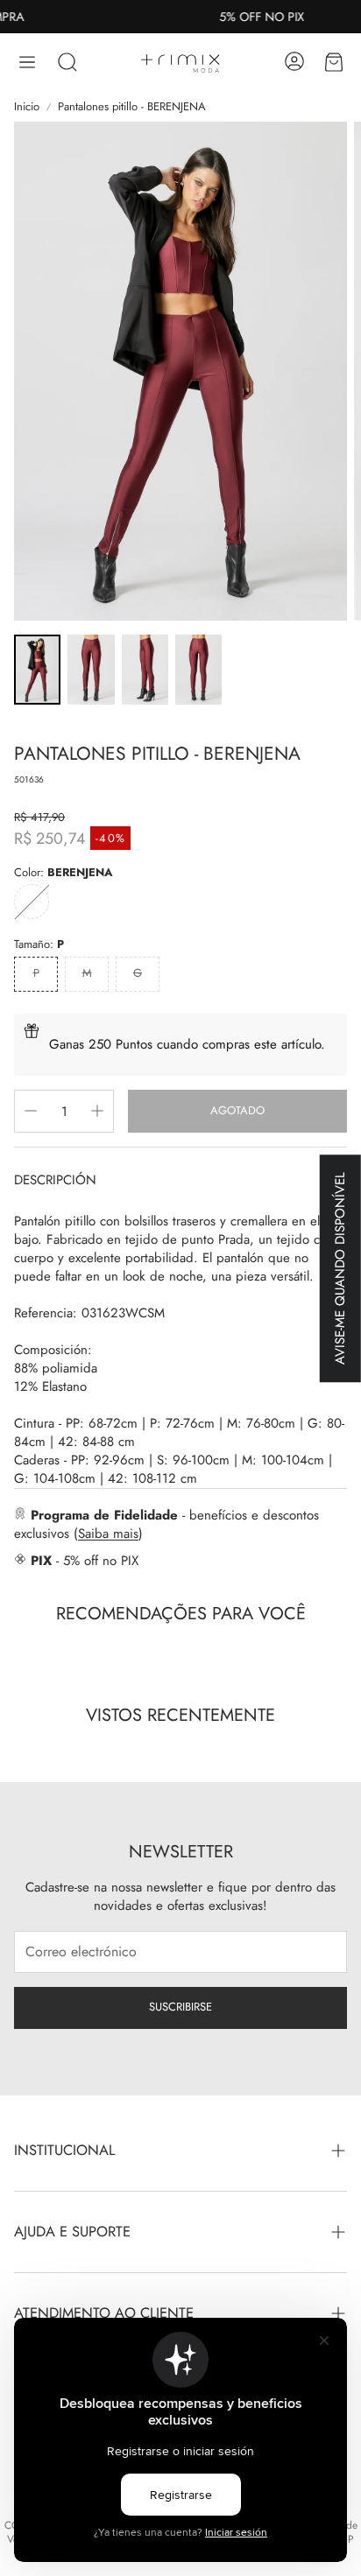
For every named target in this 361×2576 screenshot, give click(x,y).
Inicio (27, 107)
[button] (27, 62)
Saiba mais (108, 1534)
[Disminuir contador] (31, 1111)
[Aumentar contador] (97, 1111)
